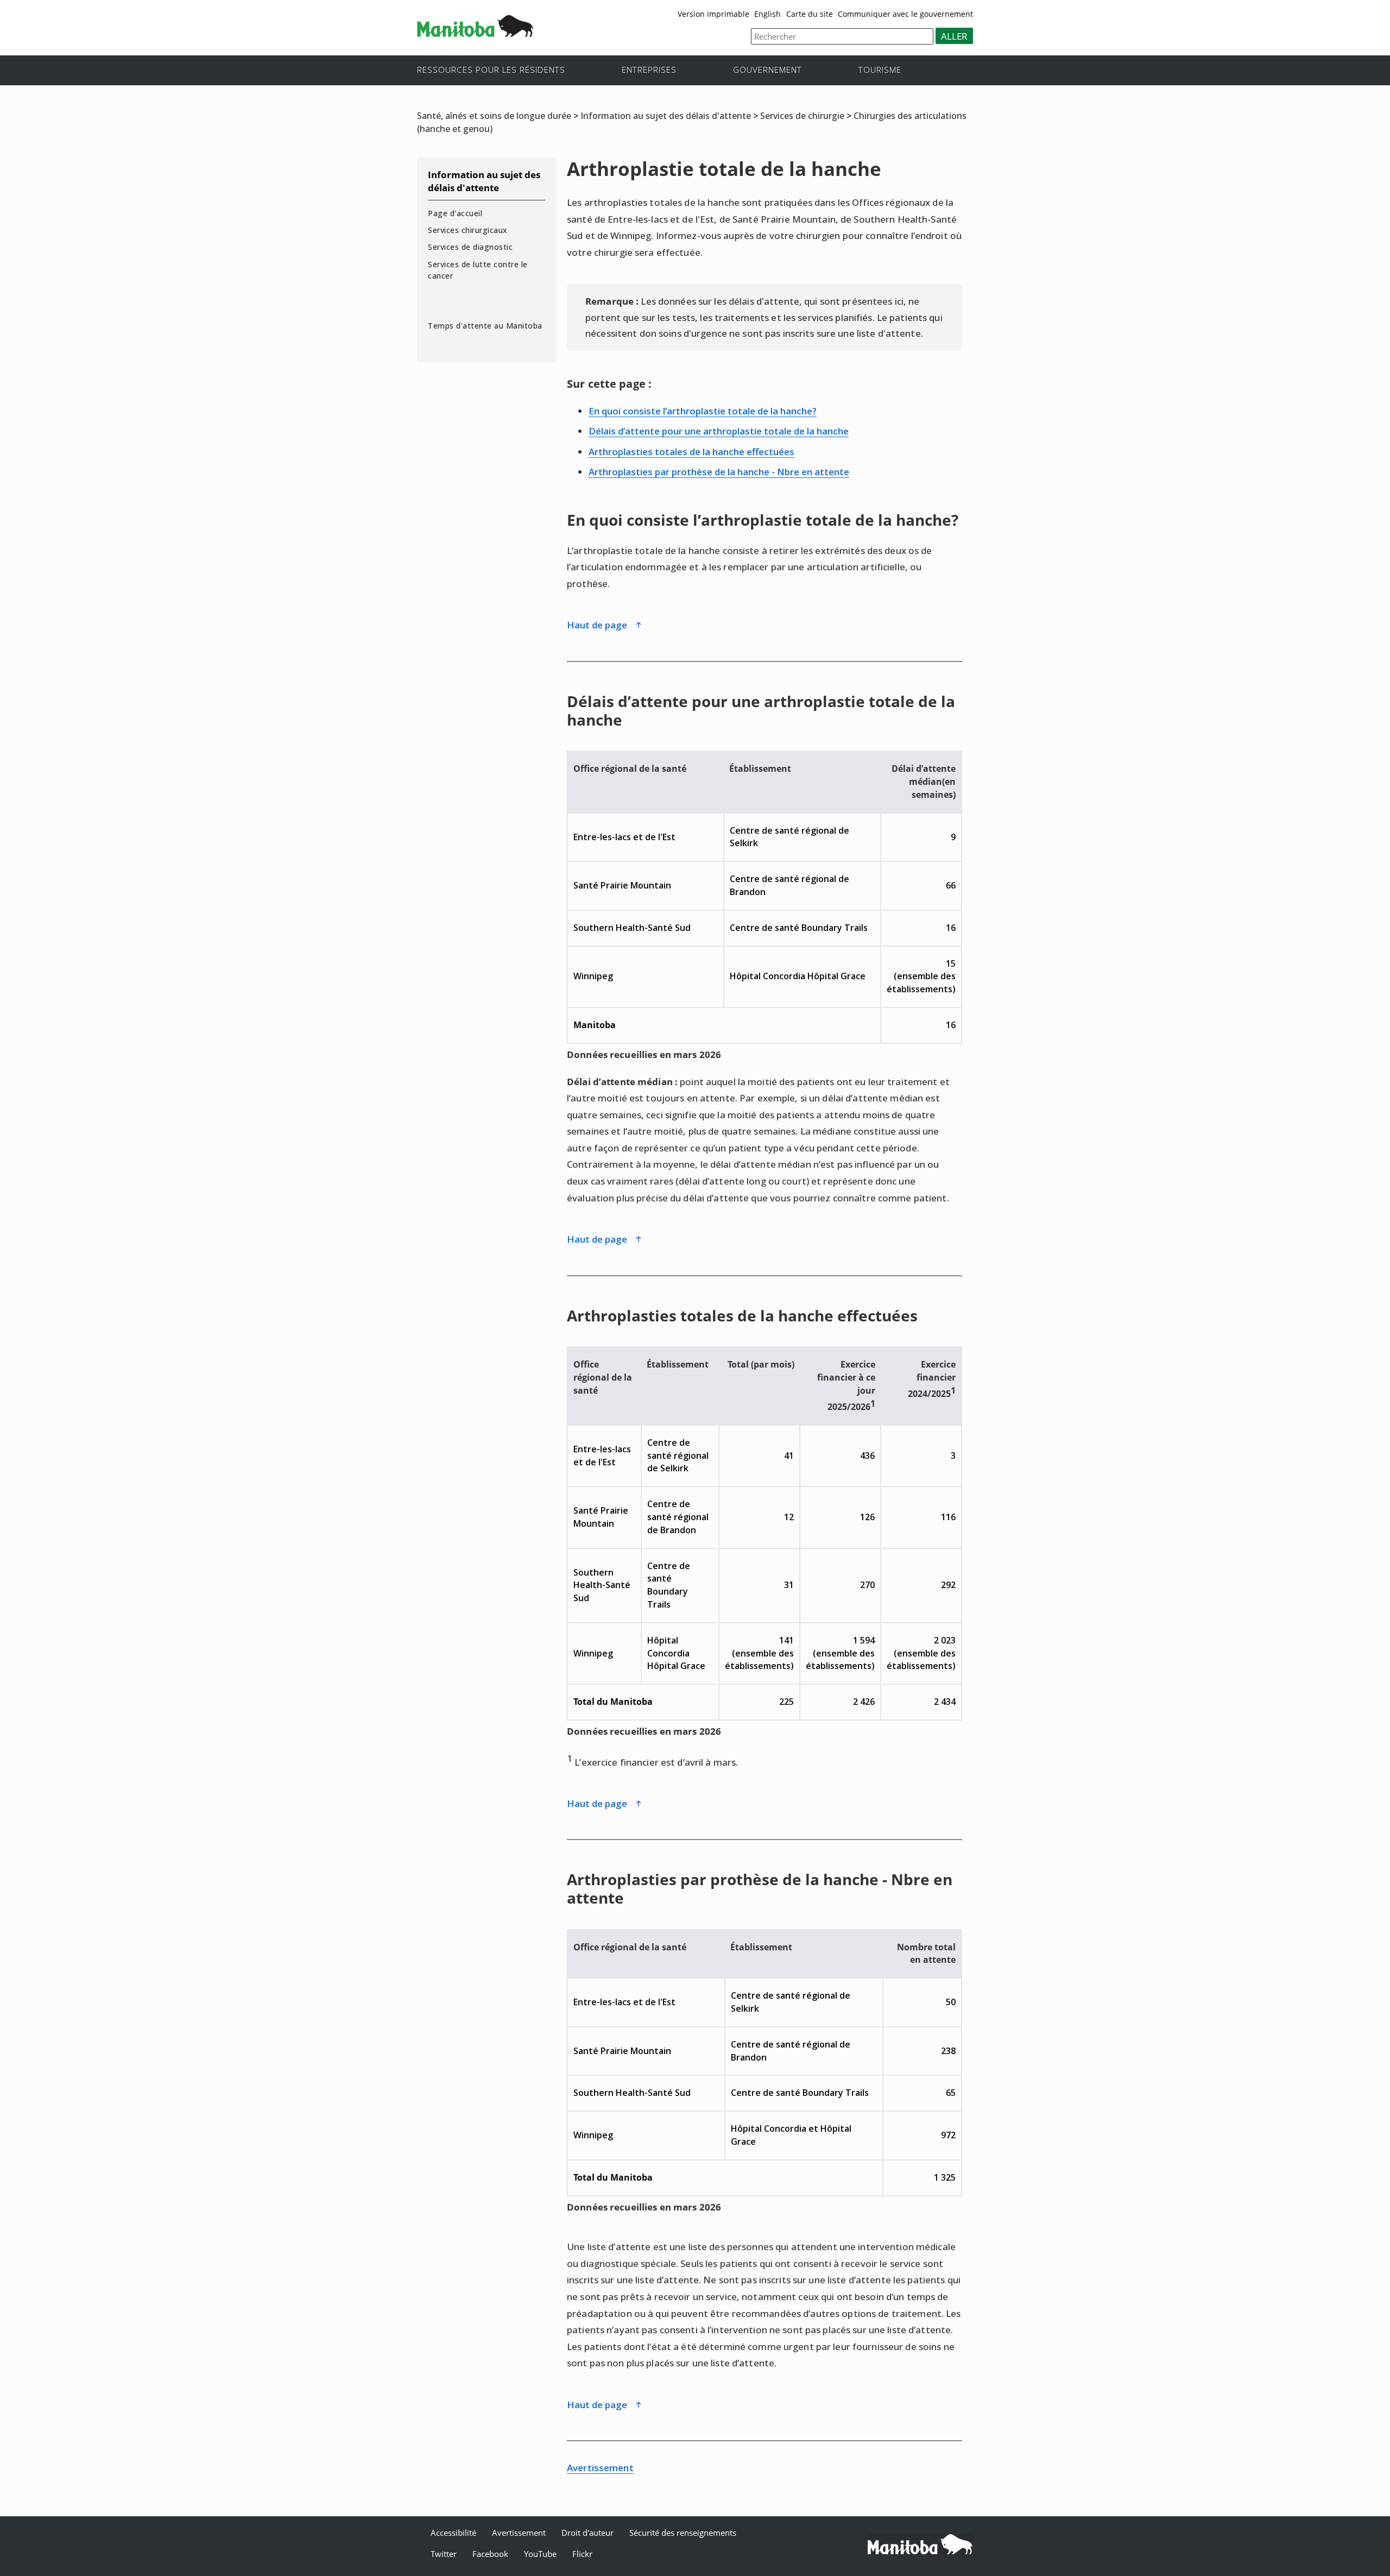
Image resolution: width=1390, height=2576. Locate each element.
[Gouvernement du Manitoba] (475, 33)
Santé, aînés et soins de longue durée (494, 116)
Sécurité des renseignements (683, 2533)
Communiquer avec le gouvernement (905, 14)
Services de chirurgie (802, 116)
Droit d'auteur (587, 2533)
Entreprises (649, 69)
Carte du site (810, 14)
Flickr (582, 2554)
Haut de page (598, 625)
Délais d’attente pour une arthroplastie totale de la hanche (719, 431)
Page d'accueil (455, 213)
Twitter (444, 2554)
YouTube (540, 2554)
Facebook (490, 2554)
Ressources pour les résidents (491, 69)
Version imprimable (713, 14)
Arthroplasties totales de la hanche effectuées (691, 452)
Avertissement (600, 2468)
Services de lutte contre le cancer (478, 270)
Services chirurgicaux (468, 230)
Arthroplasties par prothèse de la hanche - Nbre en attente (719, 472)
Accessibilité (453, 2533)
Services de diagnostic (470, 247)
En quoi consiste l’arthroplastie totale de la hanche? (703, 411)
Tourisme (880, 69)
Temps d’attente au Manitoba (485, 326)
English (767, 14)
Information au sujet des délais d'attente (666, 116)
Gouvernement (767, 69)
